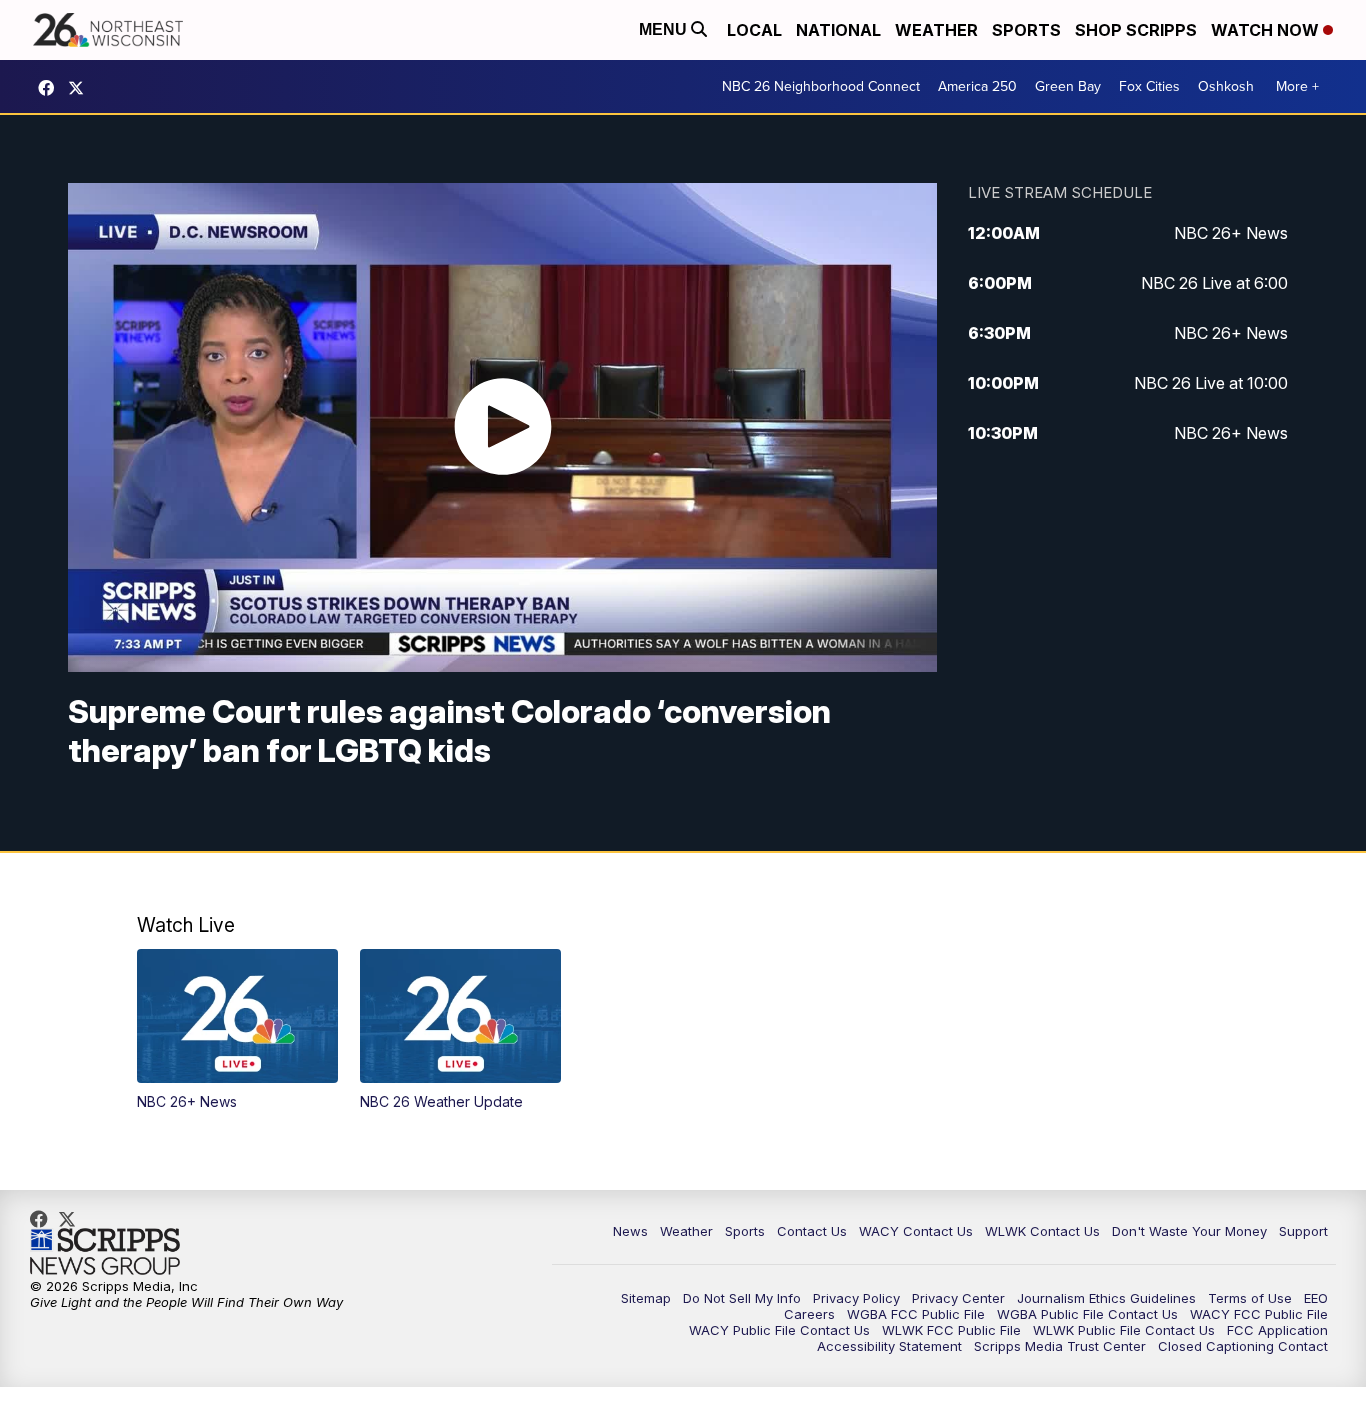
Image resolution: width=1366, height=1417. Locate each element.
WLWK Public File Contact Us (1124, 1330)
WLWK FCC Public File (951, 1330)
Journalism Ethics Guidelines (1106, 1298)
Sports (1026, 30)
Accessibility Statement (889, 1346)
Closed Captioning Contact (1243, 1346)
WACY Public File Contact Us (779, 1330)
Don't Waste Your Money (1189, 1231)
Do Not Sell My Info (742, 1298)
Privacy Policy (856, 1298)
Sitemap (646, 1298)
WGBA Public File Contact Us (1087, 1314)
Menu (665, 29)
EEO (1316, 1298)
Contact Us (812, 1231)
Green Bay (1068, 86)
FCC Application (1277, 1330)
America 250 (977, 86)
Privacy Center (958, 1298)
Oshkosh (1226, 86)
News (630, 1231)
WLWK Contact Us (1042, 1231)
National (838, 30)
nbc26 (81, 88)
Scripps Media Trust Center (1060, 1346)
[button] (237, 1030)
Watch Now (1267, 30)
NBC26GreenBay (51, 88)
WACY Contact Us (916, 1231)
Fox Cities (1149, 86)
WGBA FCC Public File (916, 1314)
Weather (936, 30)
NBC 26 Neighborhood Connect (821, 86)
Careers (809, 1314)
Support (1303, 1231)
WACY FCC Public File (1259, 1314)
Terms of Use (1250, 1298)
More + (1297, 86)
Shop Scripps (1136, 30)
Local (754, 30)
